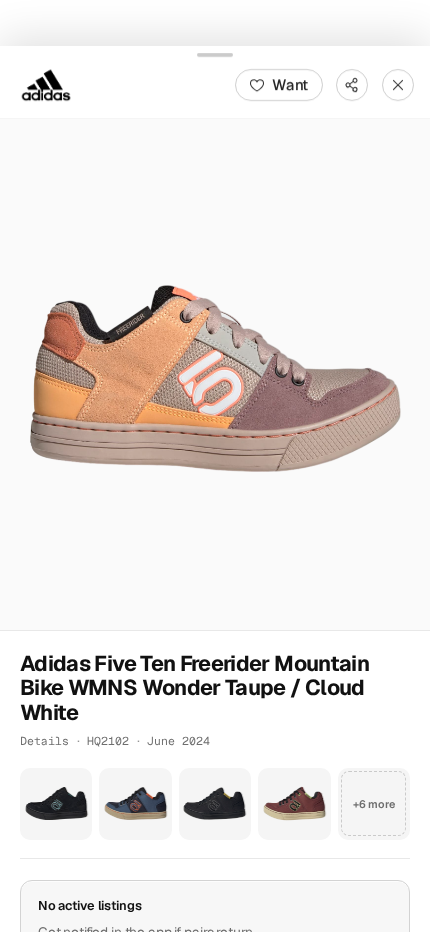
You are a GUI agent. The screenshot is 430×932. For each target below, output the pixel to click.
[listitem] (56, 803)
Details (44, 739)
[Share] (352, 84)
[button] (215, 374)
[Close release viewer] (398, 84)
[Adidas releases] (46, 84)
